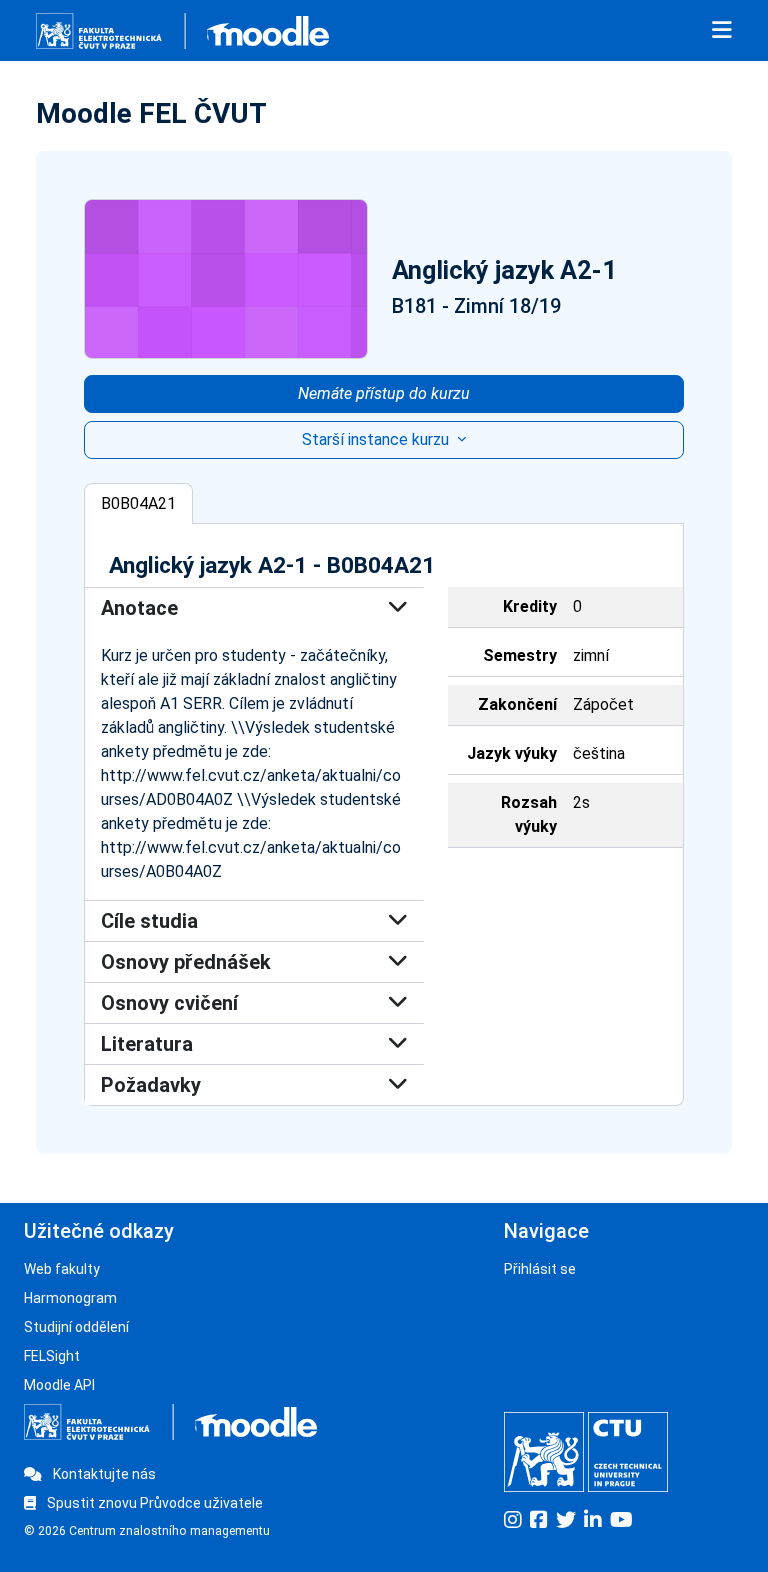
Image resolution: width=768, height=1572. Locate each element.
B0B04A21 (138, 503)
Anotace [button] (139, 608)
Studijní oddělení (76, 1327)
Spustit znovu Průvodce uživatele (153, 1503)
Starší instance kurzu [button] (377, 439)
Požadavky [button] (151, 1085)
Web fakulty (62, 1269)
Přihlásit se (540, 1269)
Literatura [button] (147, 1044)
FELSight (52, 1356)
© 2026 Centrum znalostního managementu (147, 1531)
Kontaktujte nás (103, 1474)
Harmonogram (70, 1298)
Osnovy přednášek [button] (186, 962)
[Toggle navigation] (722, 31)
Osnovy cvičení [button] (169, 1003)
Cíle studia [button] (149, 921)
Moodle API (59, 1385)
